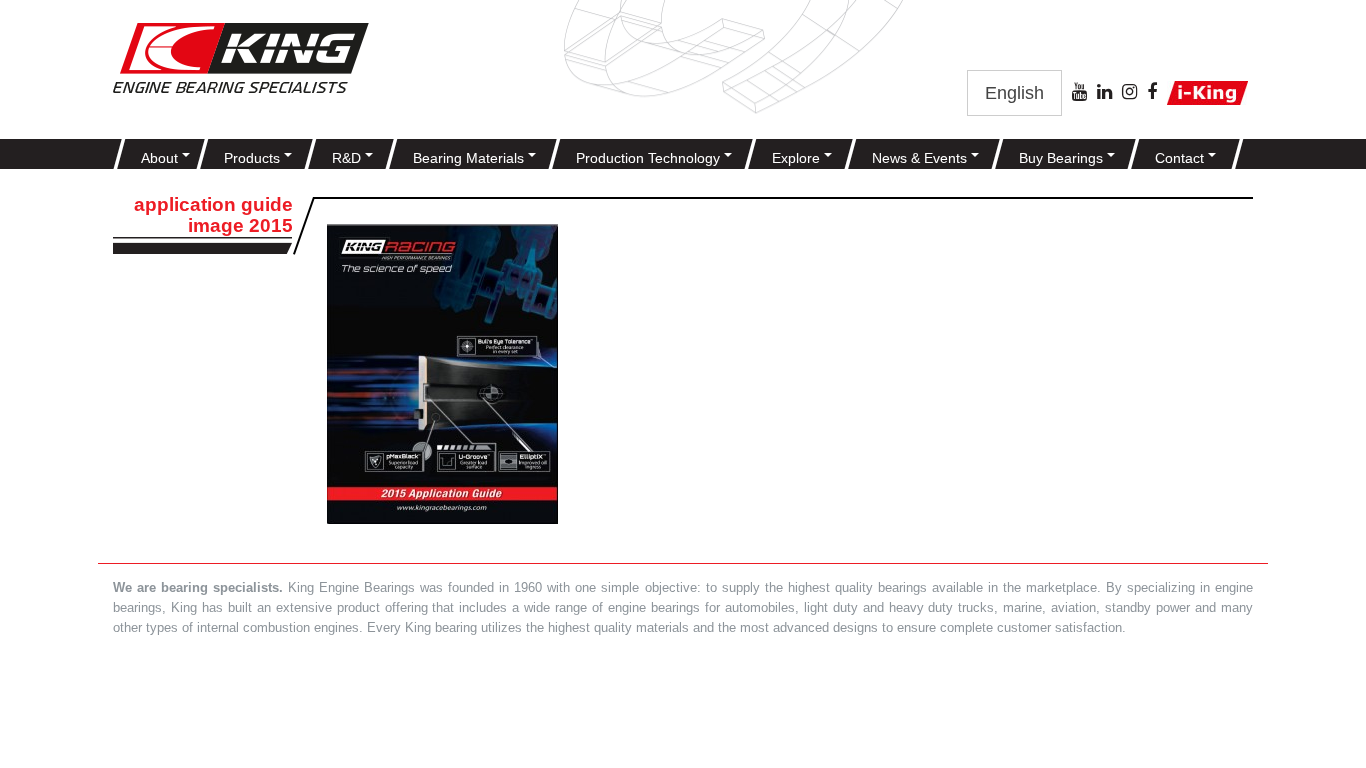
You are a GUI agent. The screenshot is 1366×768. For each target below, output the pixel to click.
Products (254, 158)
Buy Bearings (1063, 158)
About (161, 158)
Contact (1181, 158)
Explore (798, 158)
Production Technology (650, 158)
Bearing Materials (470, 158)
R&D (348, 158)
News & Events (921, 158)
